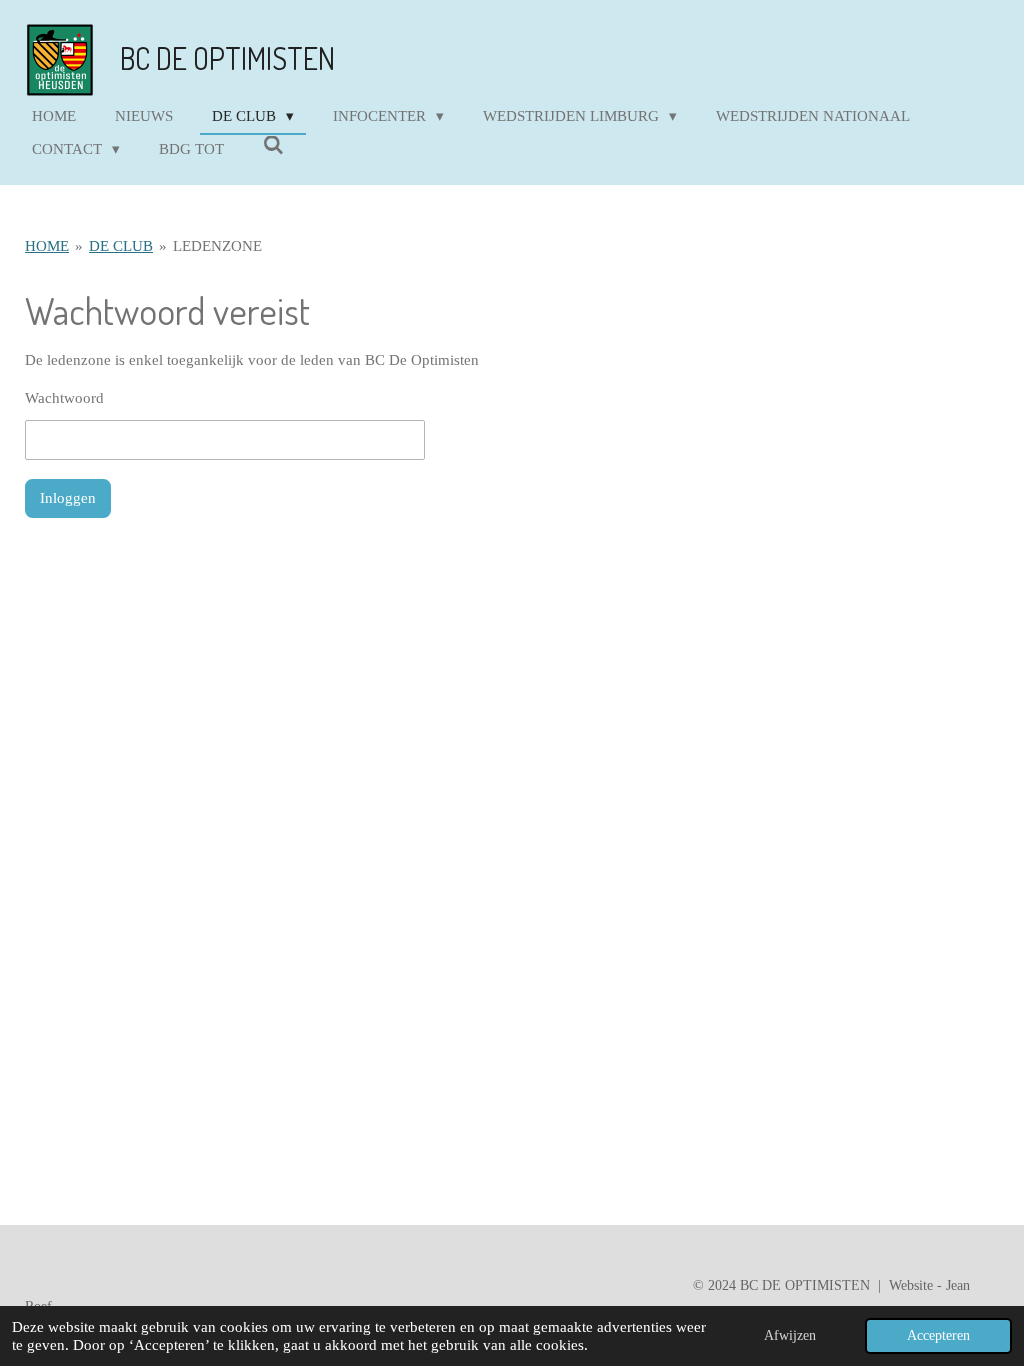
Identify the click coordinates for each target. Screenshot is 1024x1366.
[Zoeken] (273, 146)
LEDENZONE (217, 246)
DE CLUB (121, 246)
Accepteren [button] (938, 1335)
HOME (47, 246)
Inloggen (68, 498)
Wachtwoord (64, 398)
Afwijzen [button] (790, 1335)
